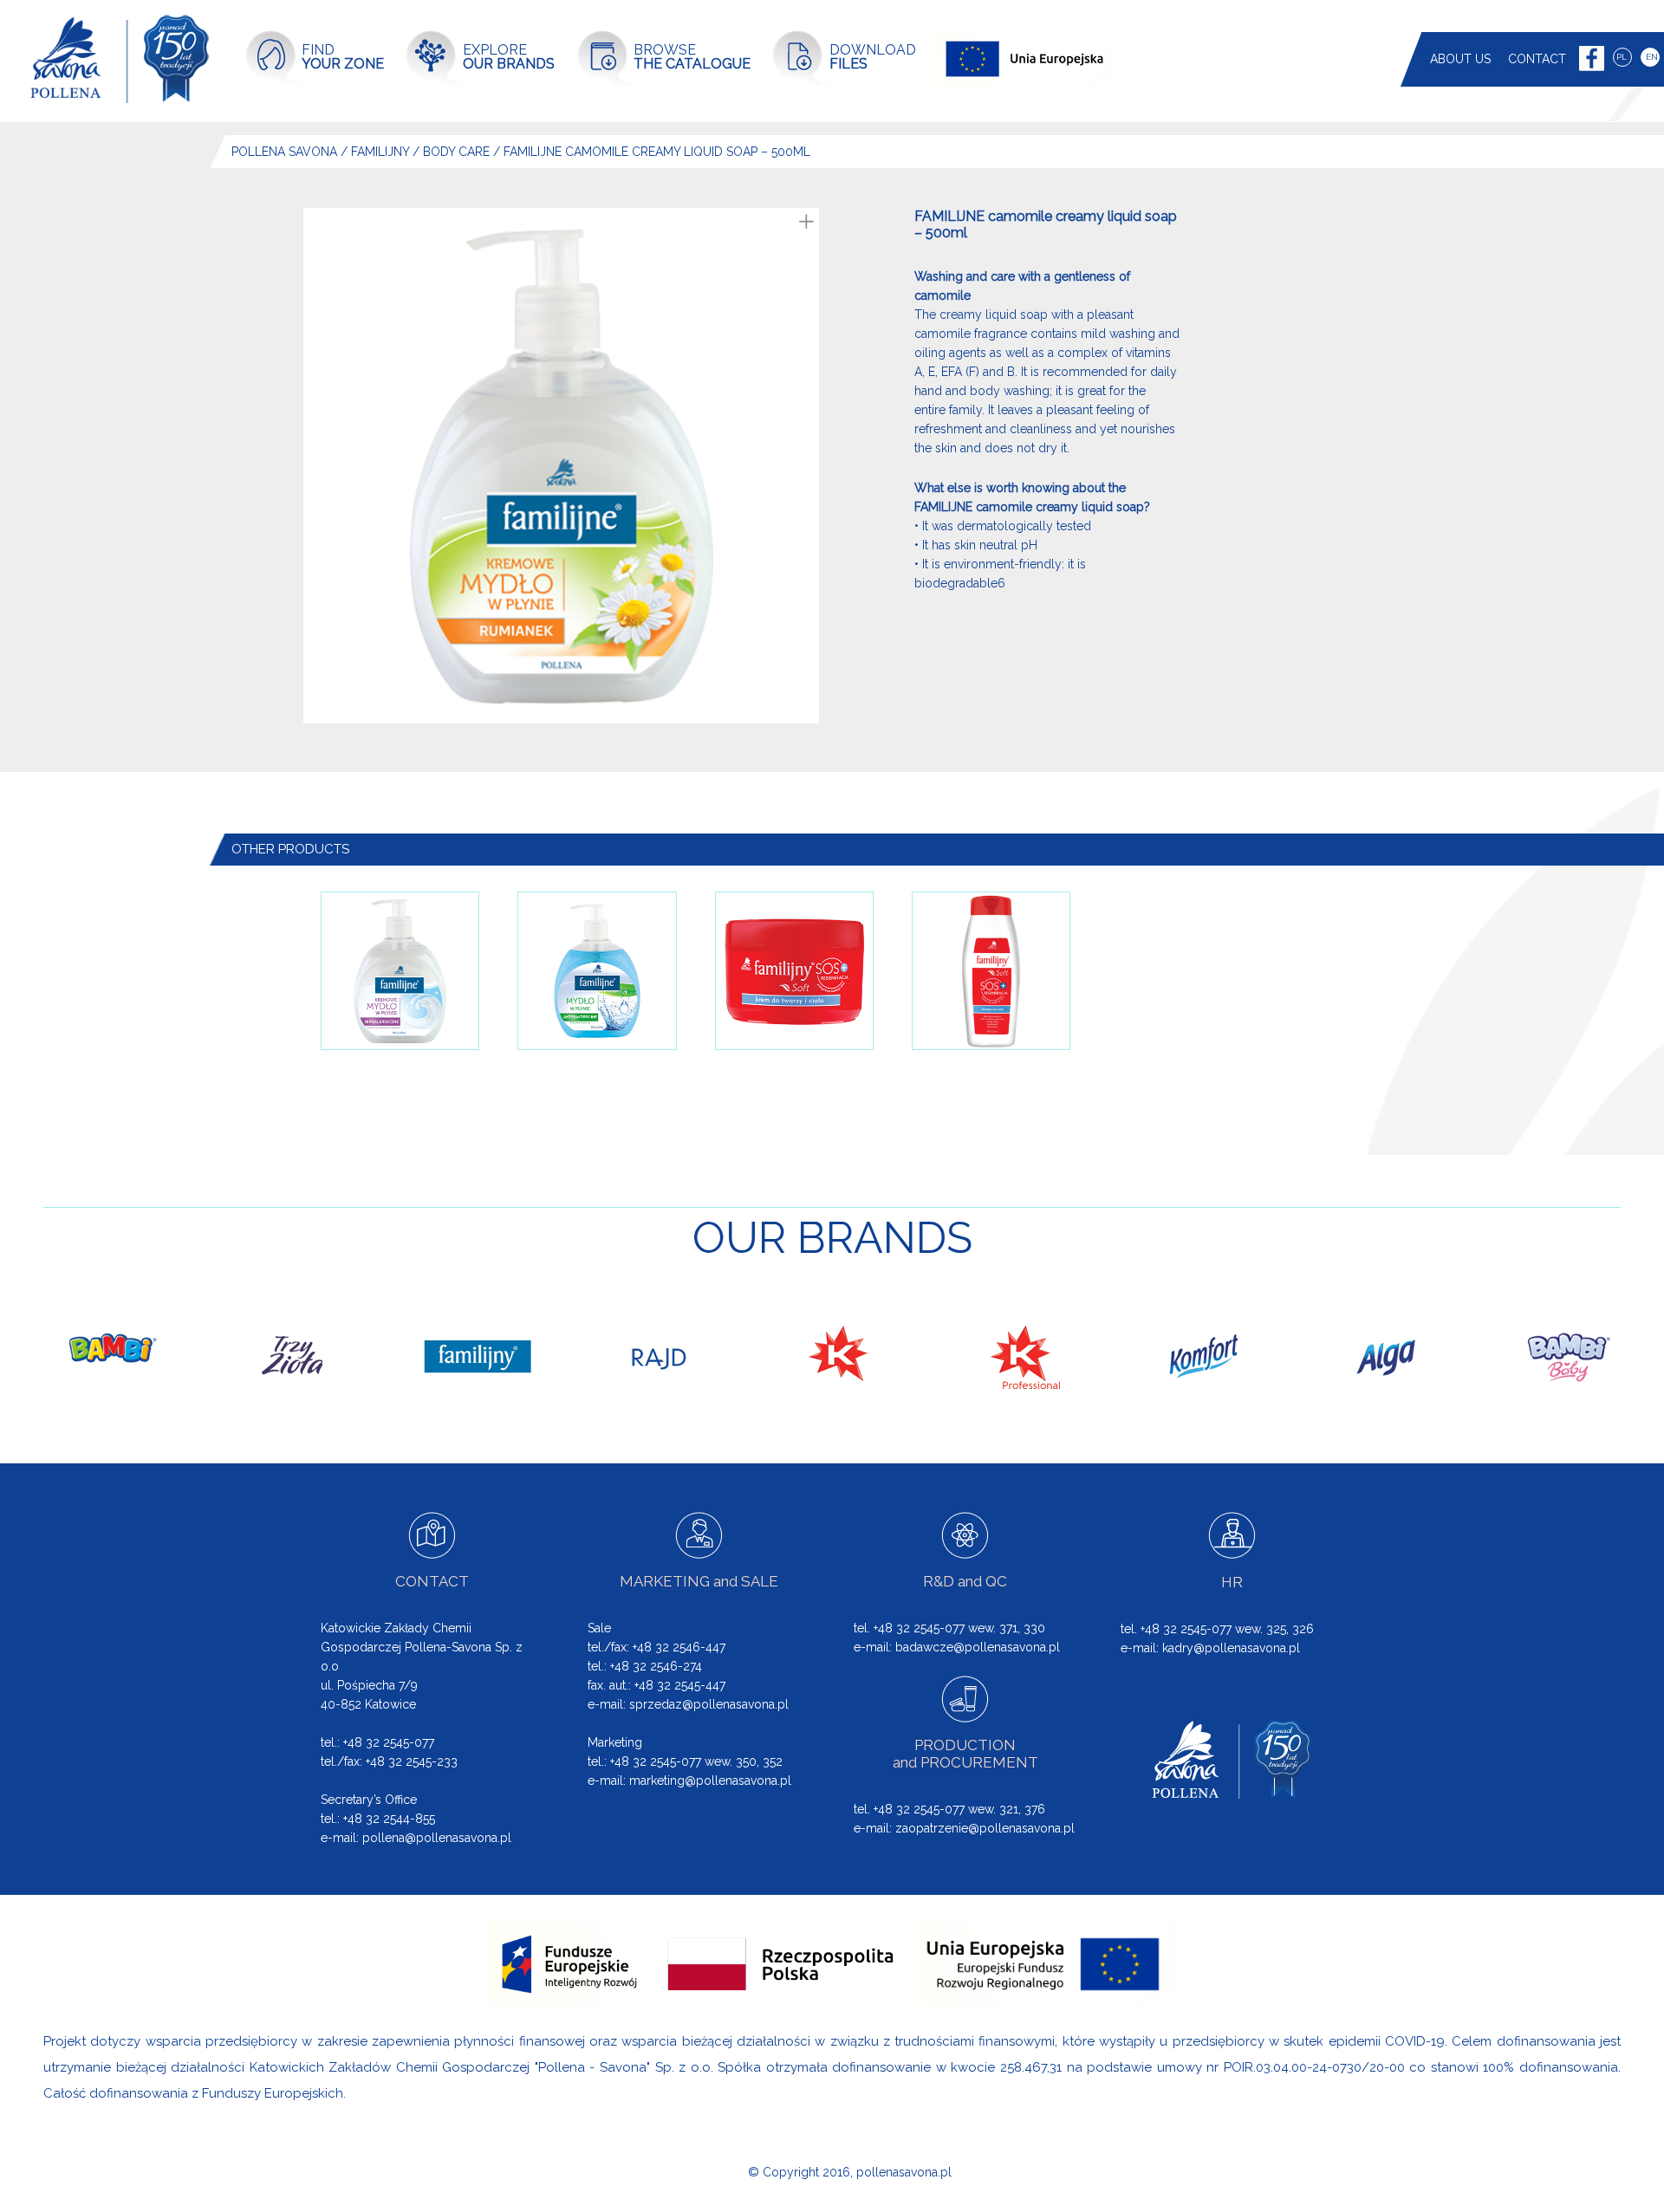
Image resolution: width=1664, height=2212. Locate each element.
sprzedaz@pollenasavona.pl (709, 1704)
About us (1460, 59)
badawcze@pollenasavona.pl (978, 1647)
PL (1622, 57)
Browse (692, 57)
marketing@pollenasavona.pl (710, 1781)
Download (873, 57)
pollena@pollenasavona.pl (437, 1838)
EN (1652, 57)
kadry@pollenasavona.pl (1231, 1648)
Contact (1537, 59)
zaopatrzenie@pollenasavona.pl (985, 1828)
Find (343, 57)
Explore (509, 57)
